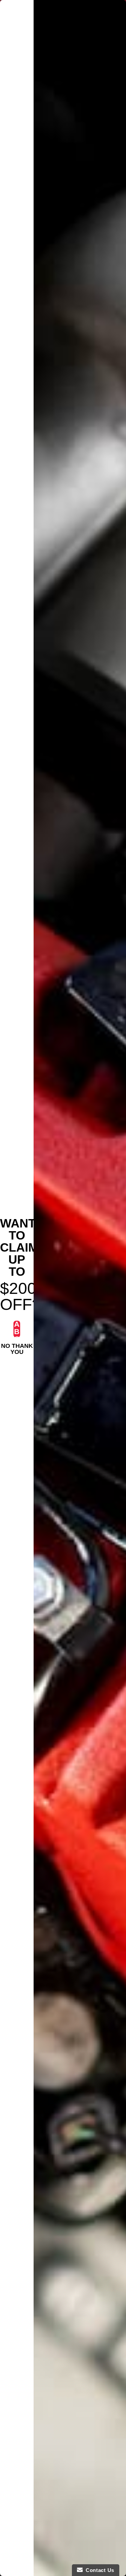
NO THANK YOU (17, 1347)
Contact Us (98, 2570)
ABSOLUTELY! (17, 1329)
